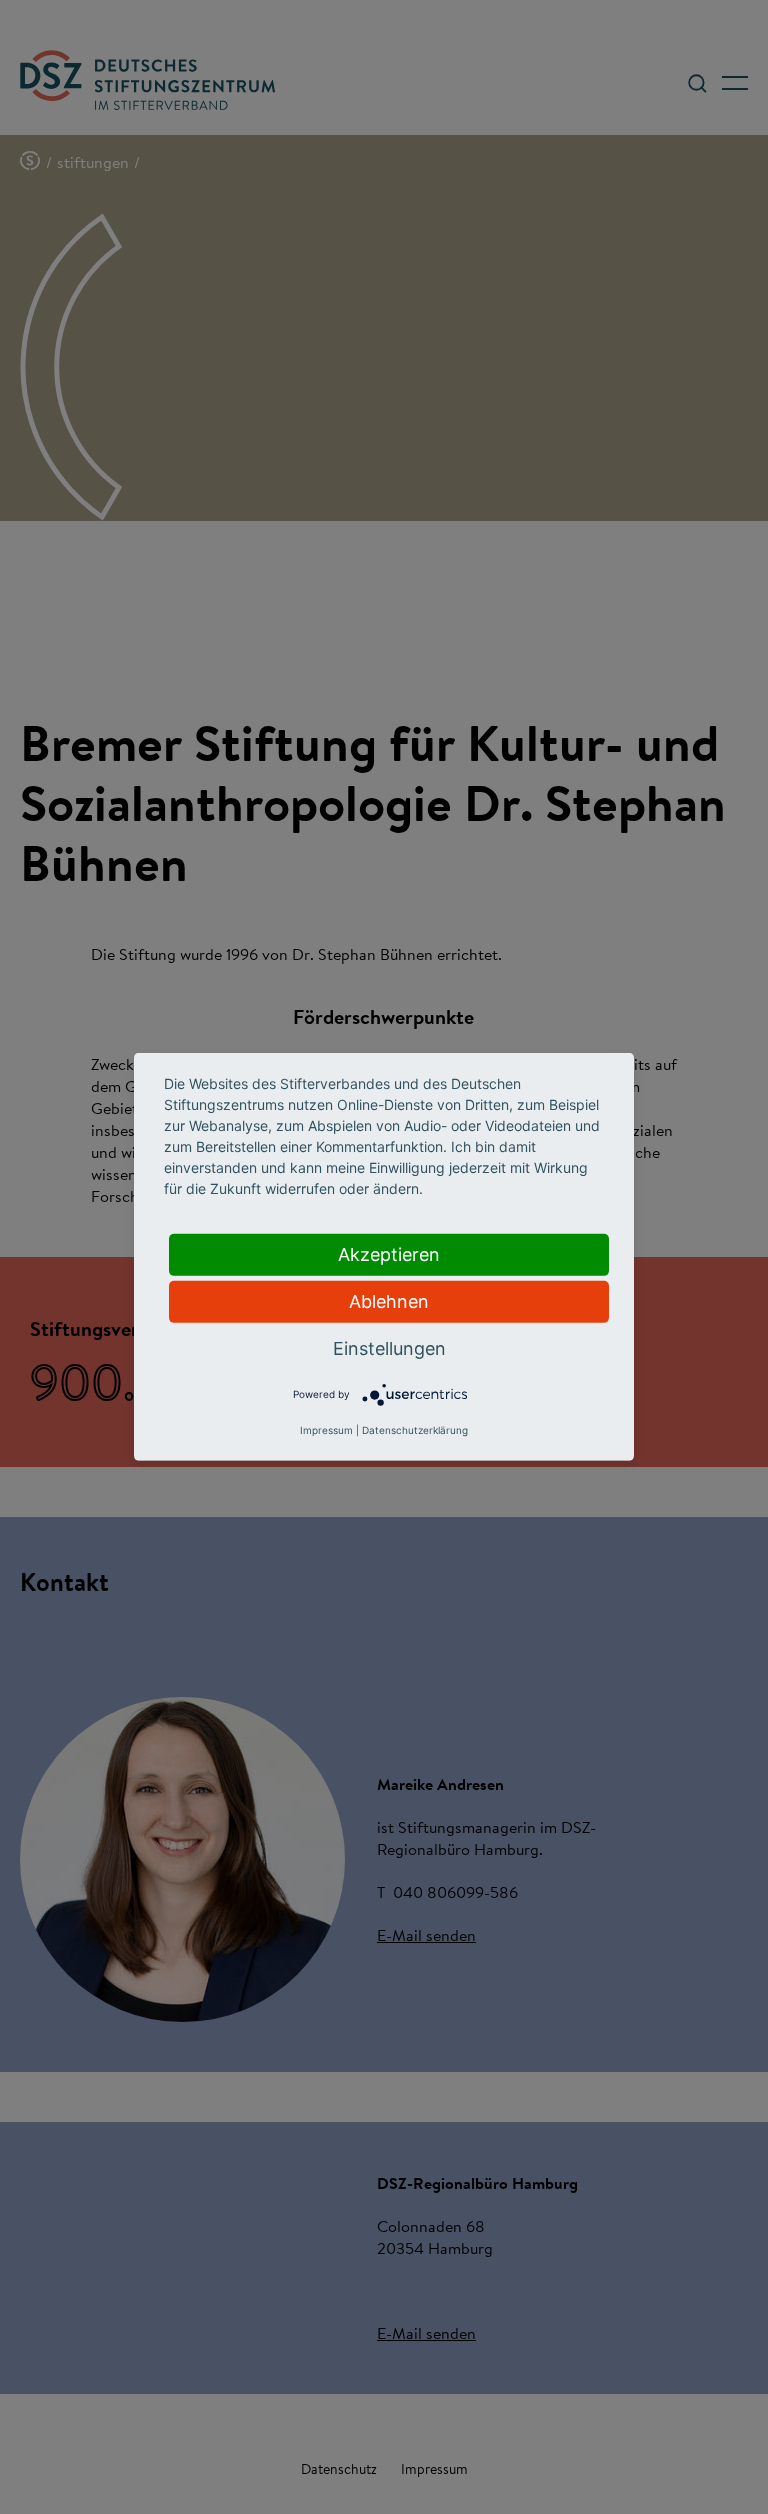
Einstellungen (389, 1348)
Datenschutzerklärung (415, 1430)
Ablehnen (389, 1301)
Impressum (326, 1430)
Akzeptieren (389, 1254)
